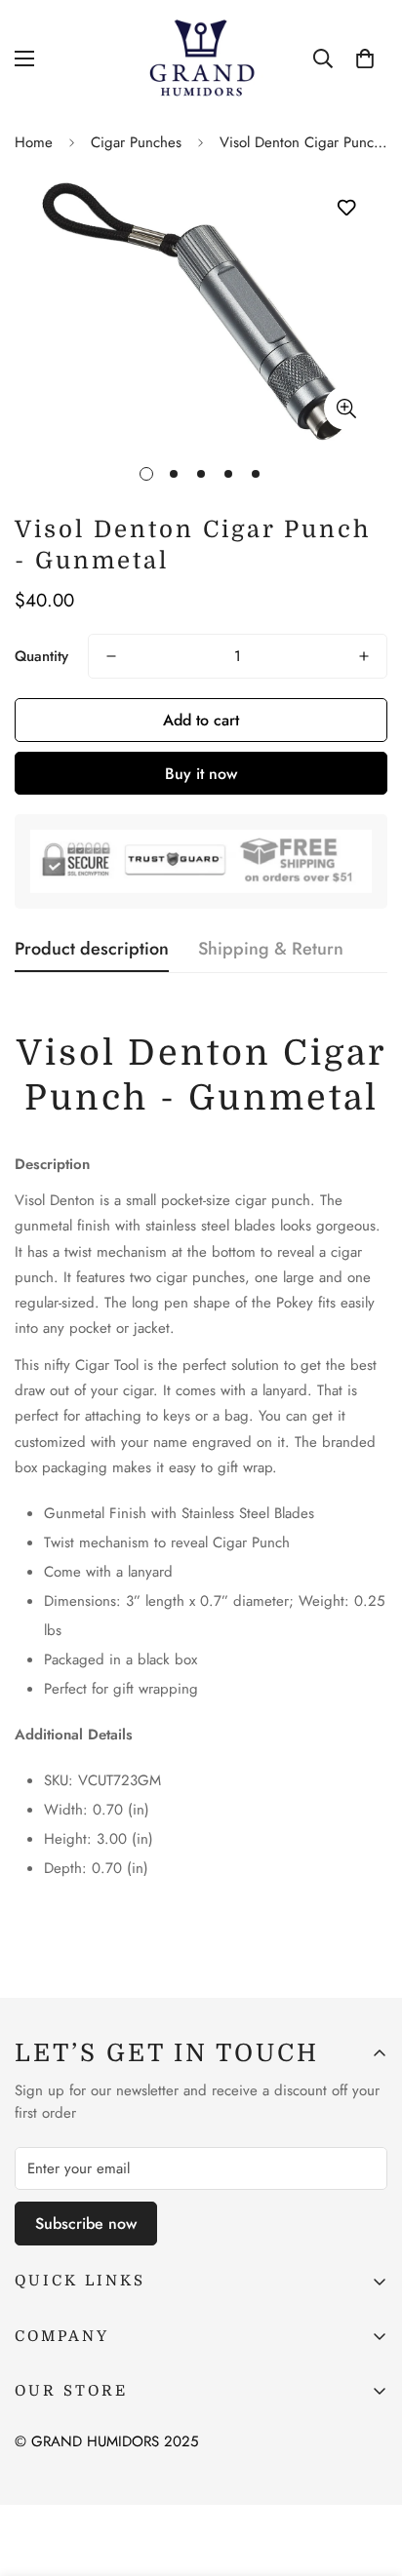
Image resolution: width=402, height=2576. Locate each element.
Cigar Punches (136, 142)
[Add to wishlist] (346, 208)
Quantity (41, 656)
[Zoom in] (346, 408)
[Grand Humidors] (201, 59)
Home (34, 142)
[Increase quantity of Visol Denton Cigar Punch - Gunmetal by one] (364, 656)
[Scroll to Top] (367, 2473)
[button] (365, 59)
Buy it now (201, 774)
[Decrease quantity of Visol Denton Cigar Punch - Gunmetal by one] (111, 656)
